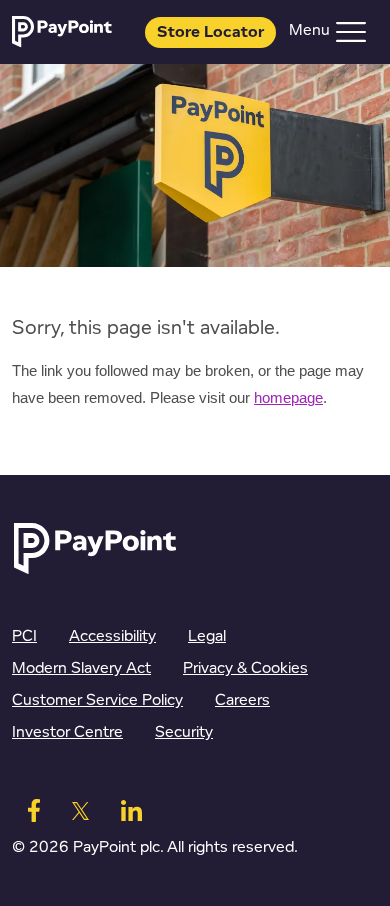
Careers (242, 700)
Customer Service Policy (97, 700)
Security (184, 732)
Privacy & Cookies (245, 668)
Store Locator (210, 32)
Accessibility (112, 636)
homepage (288, 398)
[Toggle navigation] (351, 32)
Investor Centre (67, 732)
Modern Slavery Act (81, 668)
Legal (207, 636)
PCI (24, 636)
